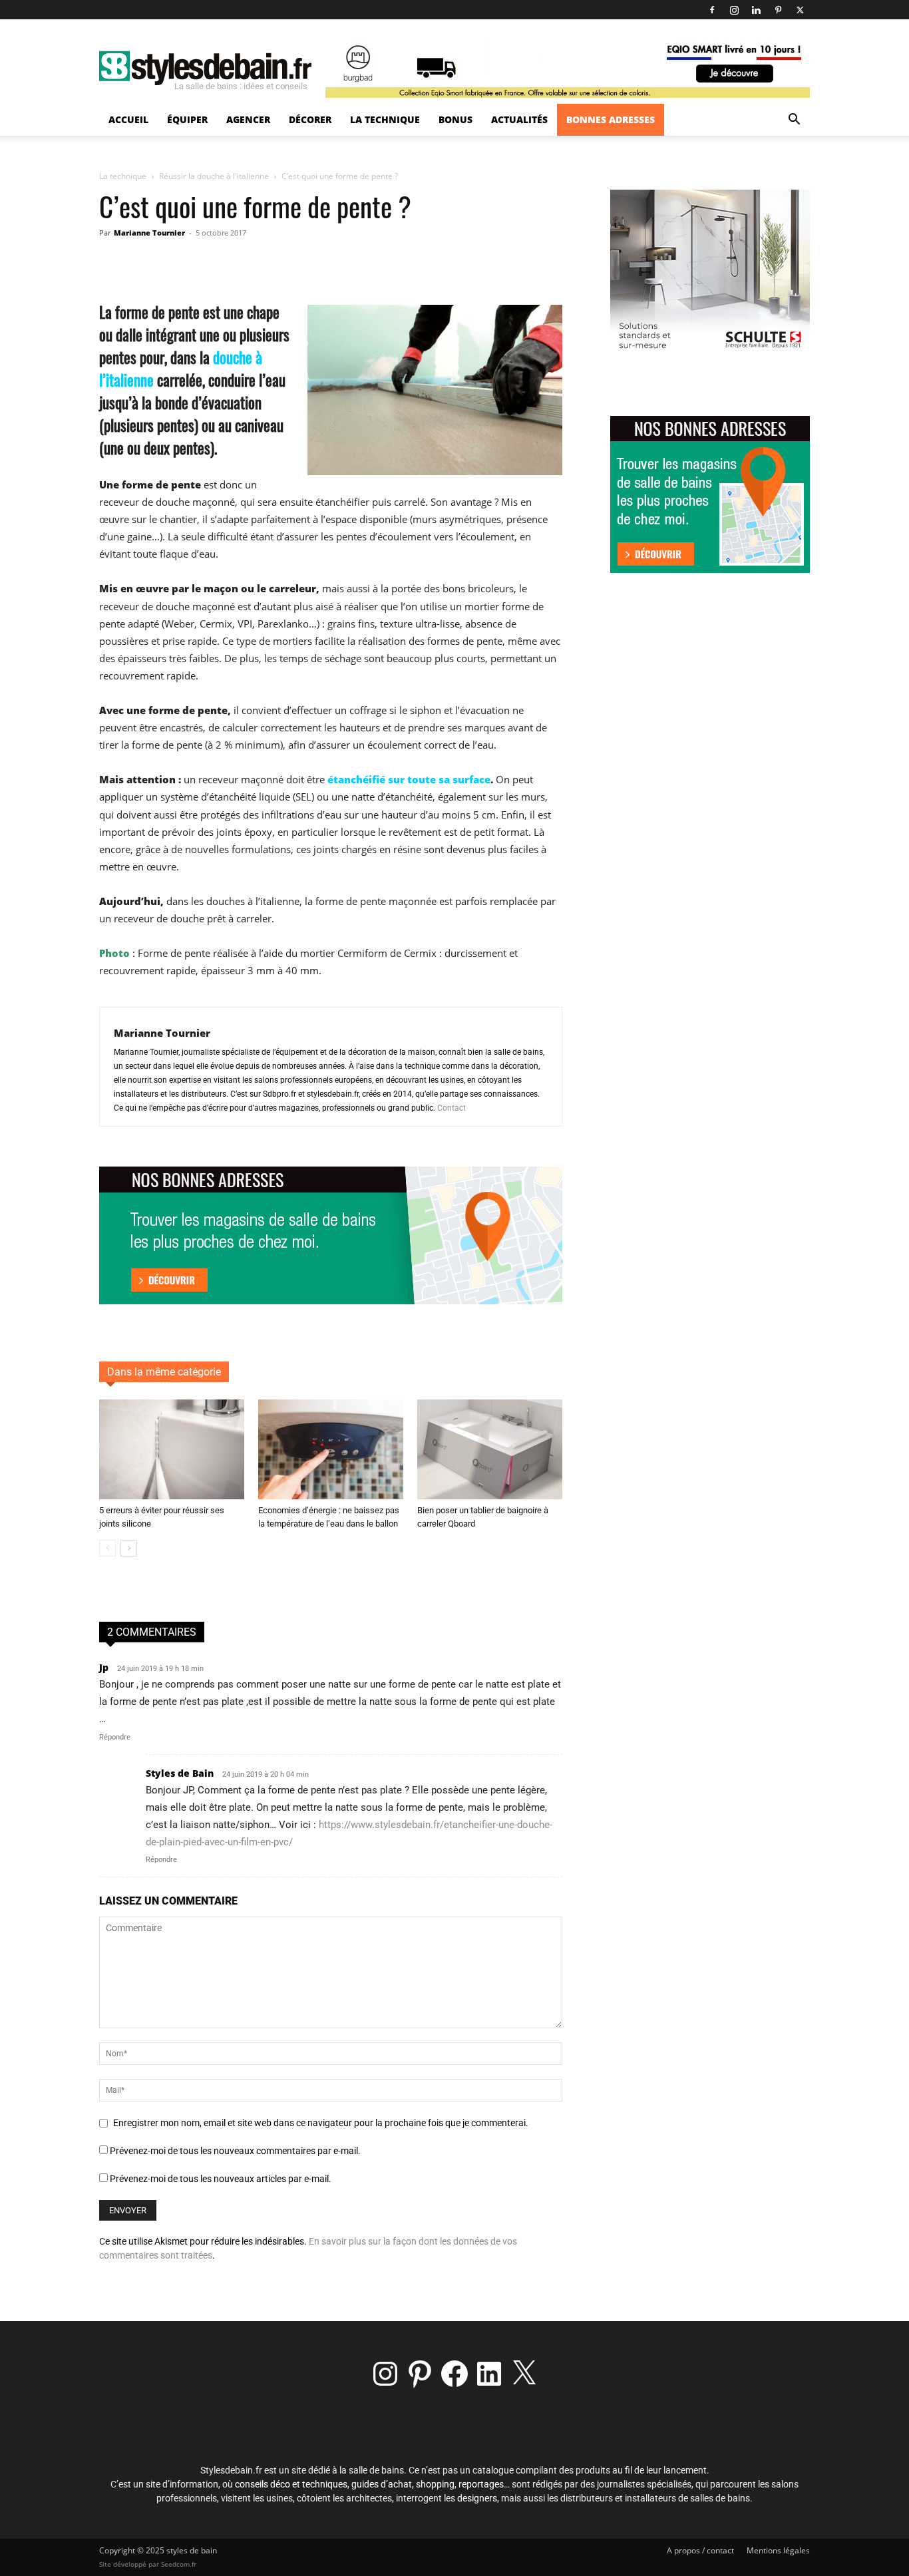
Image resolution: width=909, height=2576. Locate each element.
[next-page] (129, 1548)
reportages (481, 2484)
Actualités (519, 119)
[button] (794, 121)
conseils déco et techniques (291, 2484)
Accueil (128, 119)
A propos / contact (700, 2550)
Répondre (115, 1737)
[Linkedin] (756, 10)
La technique (385, 119)
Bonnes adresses (611, 119)
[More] (373, 263)
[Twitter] (800, 10)
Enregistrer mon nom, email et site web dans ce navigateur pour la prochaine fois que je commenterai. (321, 2123)
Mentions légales (778, 2550)
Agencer (248, 119)
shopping (435, 2484)
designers (477, 2498)
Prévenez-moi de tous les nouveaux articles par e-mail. (221, 2179)
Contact (452, 1108)
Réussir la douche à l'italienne (214, 176)
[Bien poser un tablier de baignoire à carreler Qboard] (490, 1449)
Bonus (455, 119)
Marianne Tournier (149, 233)
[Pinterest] (778, 10)
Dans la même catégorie (164, 1372)
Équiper (187, 119)
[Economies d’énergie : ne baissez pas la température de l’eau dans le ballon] (331, 1449)
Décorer (310, 119)
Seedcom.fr (179, 2564)
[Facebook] (712, 10)
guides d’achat (382, 2484)
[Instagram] (734, 10)
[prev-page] (107, 1548)
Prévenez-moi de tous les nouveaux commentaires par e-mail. (235, 2151)
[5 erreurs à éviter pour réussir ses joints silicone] (172, 1449)
